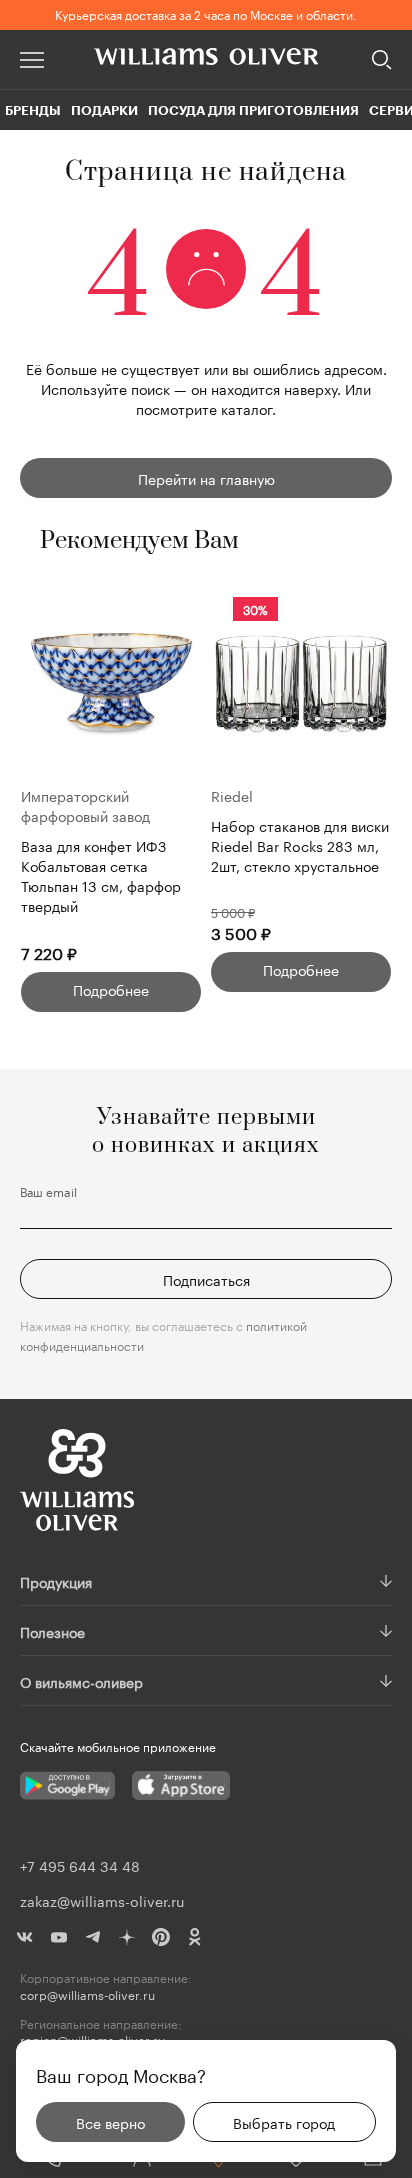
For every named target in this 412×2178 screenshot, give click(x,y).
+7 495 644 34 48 (80, 1865)
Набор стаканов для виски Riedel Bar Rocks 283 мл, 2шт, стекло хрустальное (300, 845)
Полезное (52, 1631)
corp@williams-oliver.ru (87, 1994)
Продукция (56, 1581)
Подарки (104, 110)
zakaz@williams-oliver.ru (102, 1900)
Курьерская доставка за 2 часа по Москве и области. (206, 13)
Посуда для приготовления (253, 110)
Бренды (33, 110)
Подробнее (111, 989)
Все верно (110, 2122)
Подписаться (206, 1279)
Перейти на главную (206, 478)
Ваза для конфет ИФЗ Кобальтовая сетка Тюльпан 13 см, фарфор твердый (101, 875)
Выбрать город (284, 2122)
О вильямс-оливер (81, 1681)
